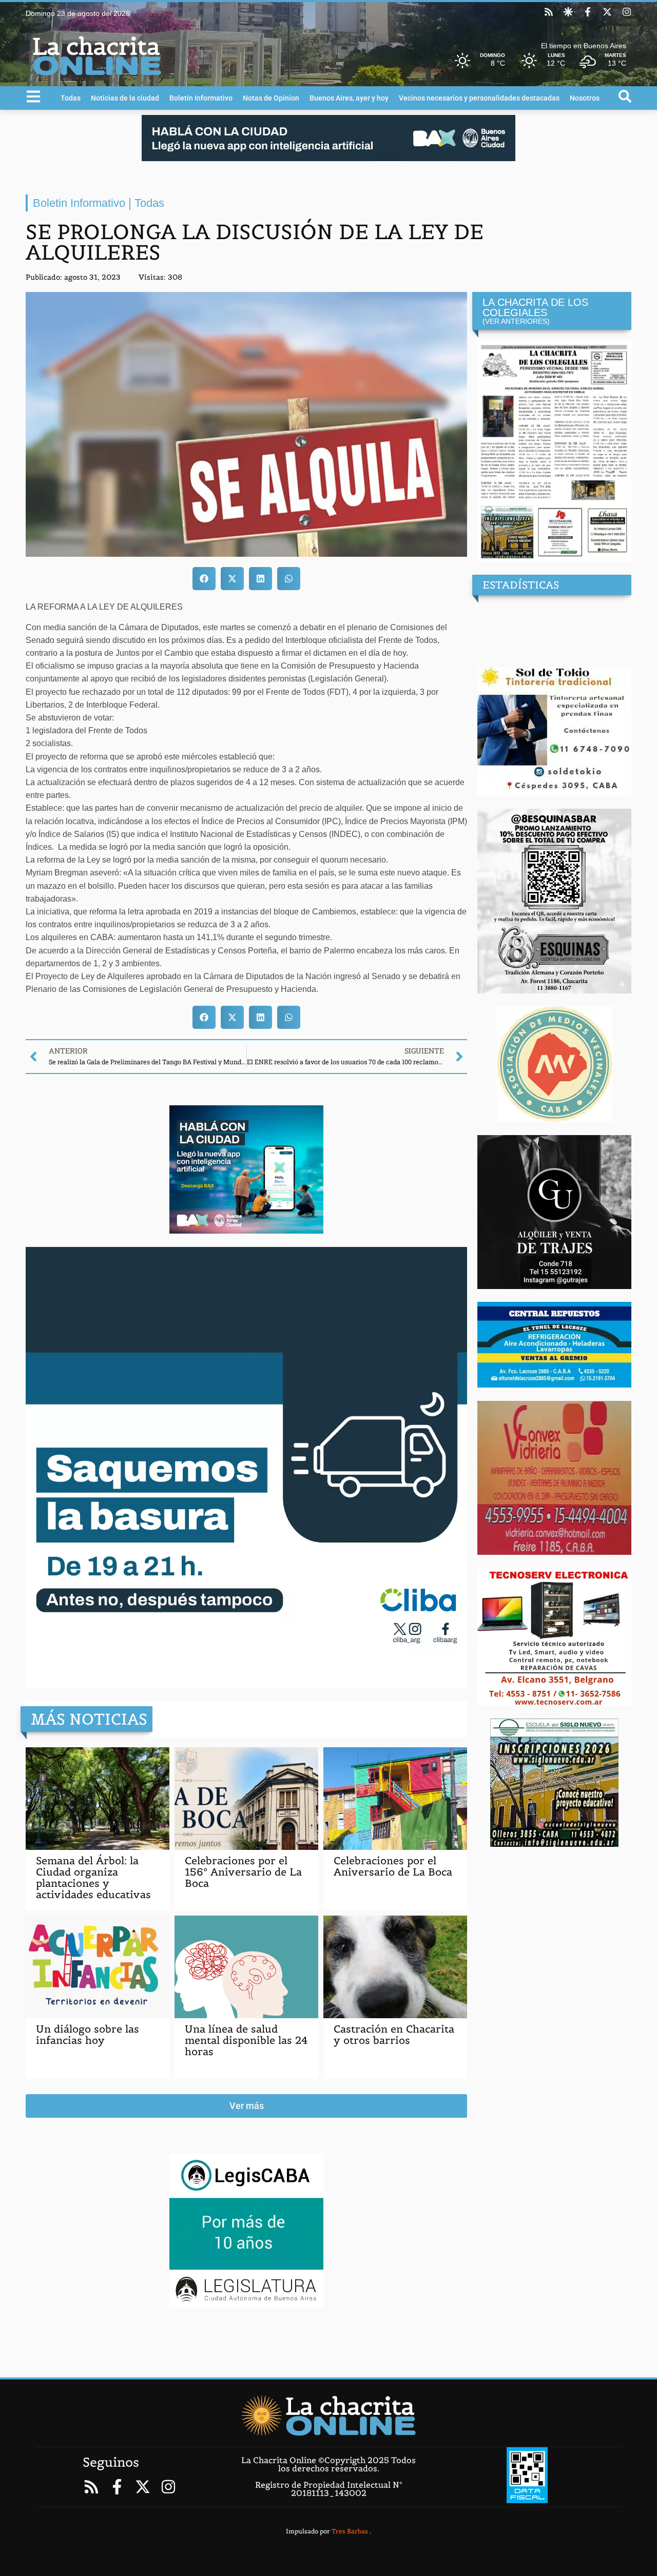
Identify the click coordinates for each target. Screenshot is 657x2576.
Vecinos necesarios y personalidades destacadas (479, 98)
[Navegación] (33, 96)
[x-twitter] (607, 12)
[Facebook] (588, 12)
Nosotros (585, 98)
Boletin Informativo (201, 98)
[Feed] (549, 12)
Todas (71, 98)
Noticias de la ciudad (125, 98)
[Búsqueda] (625, 96)
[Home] (328, 2415)
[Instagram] (627, 12)
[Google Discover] (568, 12)
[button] (204, 579)
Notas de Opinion (271, 98)
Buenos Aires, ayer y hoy (349, 98)
